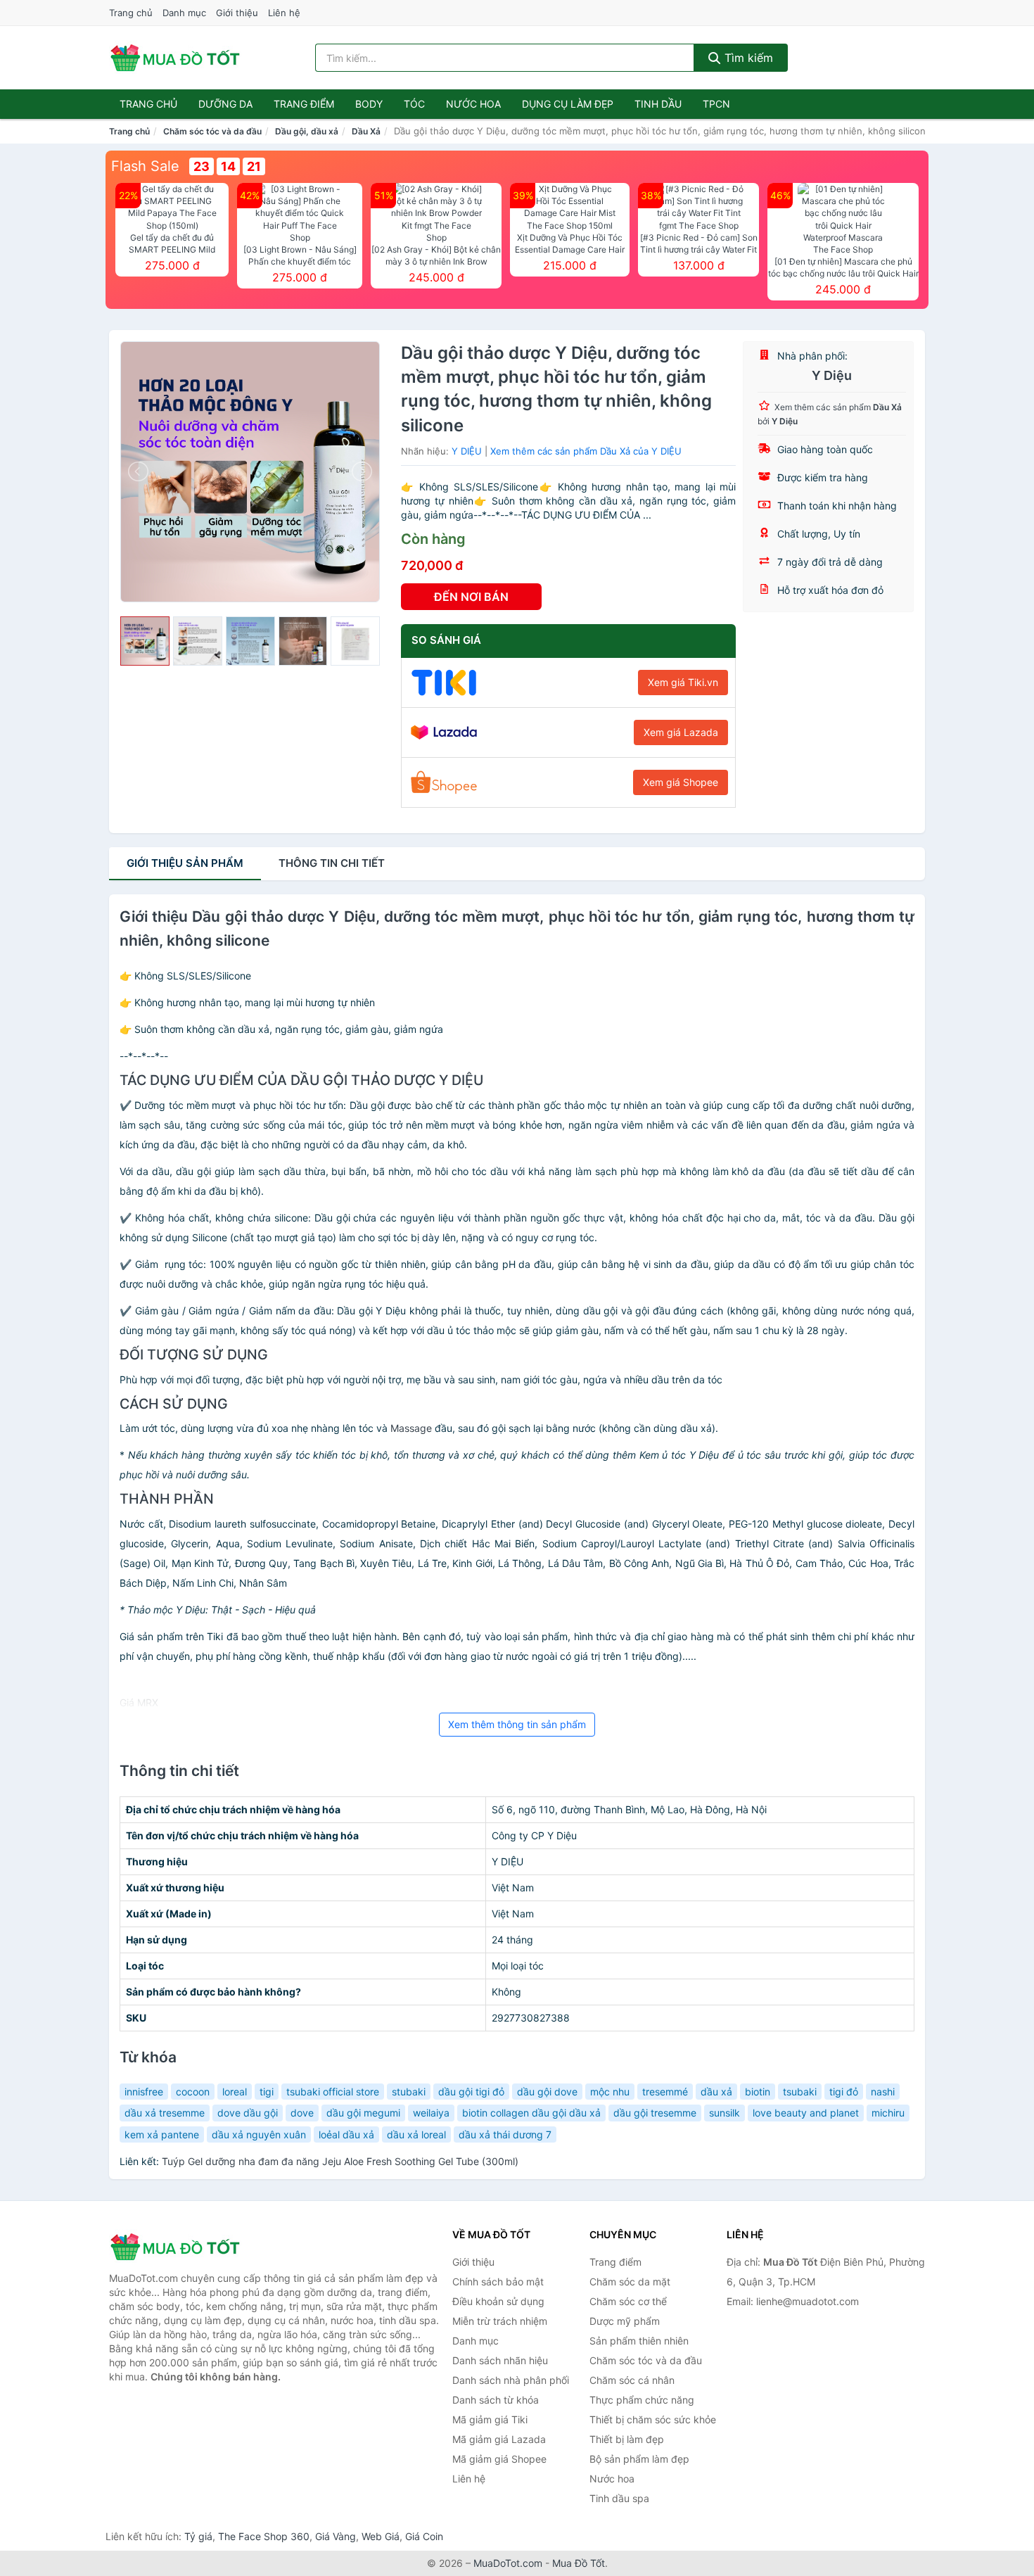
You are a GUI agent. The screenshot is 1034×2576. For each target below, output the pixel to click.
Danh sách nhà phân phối (511, 2380)
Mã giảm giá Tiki (490, 2419)
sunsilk (725, 2113)
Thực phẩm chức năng (642, 2400)
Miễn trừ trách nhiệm (500, 2321)
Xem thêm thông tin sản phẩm (517, 1724)
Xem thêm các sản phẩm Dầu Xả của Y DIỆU (586, 451)
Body (369, 104)
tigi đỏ (844, 2092)
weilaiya (431, 2113)
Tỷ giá (198, 2536)
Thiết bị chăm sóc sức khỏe (653, 2419)
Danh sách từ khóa (496, 2400)
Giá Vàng (336, 2536)
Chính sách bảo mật (498, 2282)
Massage (411, 1428)
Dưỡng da (225, 104)
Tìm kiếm (747, 58)
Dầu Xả (366, 131)
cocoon (193, 2092)
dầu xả (716, 2092)
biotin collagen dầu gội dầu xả (531, 2113)
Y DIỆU (467, 451)
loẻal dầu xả (346, 2134)
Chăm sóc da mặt (630, 2282)
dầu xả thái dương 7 (505, 2134)
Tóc (414, 104)
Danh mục (184, 13)
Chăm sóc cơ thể (628, 2301)
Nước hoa (473, 104)
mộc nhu (610, 2092)
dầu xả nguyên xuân (259, 2134)
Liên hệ (284, 13)
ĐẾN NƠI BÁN (471, 597)
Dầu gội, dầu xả (307, 131)
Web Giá (381, 2536)
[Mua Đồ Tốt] (179, 2247)
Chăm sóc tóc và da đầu (212, 131)
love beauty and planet (806, 2113)
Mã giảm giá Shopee (499, 2459)
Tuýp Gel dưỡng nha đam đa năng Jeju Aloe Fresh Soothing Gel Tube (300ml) (340, 2161)
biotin (758, 2092)
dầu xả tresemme (165, 2113)
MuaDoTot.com (508, 2563)
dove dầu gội (248, 2113)
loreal (235, 2092)
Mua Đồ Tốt (579, 2563)
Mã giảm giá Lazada (499, 2439)
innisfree (144, 2092)
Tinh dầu (658, 104)
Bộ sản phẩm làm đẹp (639, 2459)
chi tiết (332, 863)
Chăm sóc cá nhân (632, 2380)
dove (302, 2113)
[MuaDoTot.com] (175, 58)
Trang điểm (304, 104)
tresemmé (665, 2092)
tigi (267, 2092)
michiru (888, 2113)
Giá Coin (424, 2536)
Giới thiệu (237, 13)
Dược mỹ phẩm (625, 2321)
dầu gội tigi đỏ (471, 2092)
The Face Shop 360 (264, 2536)
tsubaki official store (333, 2092)
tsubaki (800, 2092)
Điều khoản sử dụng (498, 2301)
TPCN (716, 104)
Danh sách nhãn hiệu (500, 2360)
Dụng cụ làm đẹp (568, 104)
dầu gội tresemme (655, 2113)
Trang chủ (131, 13)
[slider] (145, 641)
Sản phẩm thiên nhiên (639, 2341)
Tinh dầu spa (619, 2498)
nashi (883, 2092)
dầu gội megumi (363, 2113)
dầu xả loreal (416, 2134)
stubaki (409, 2092)
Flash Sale (145, 166)
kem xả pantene (162, 2134)
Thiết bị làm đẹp (627, 2439)
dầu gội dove (547, 2092)
